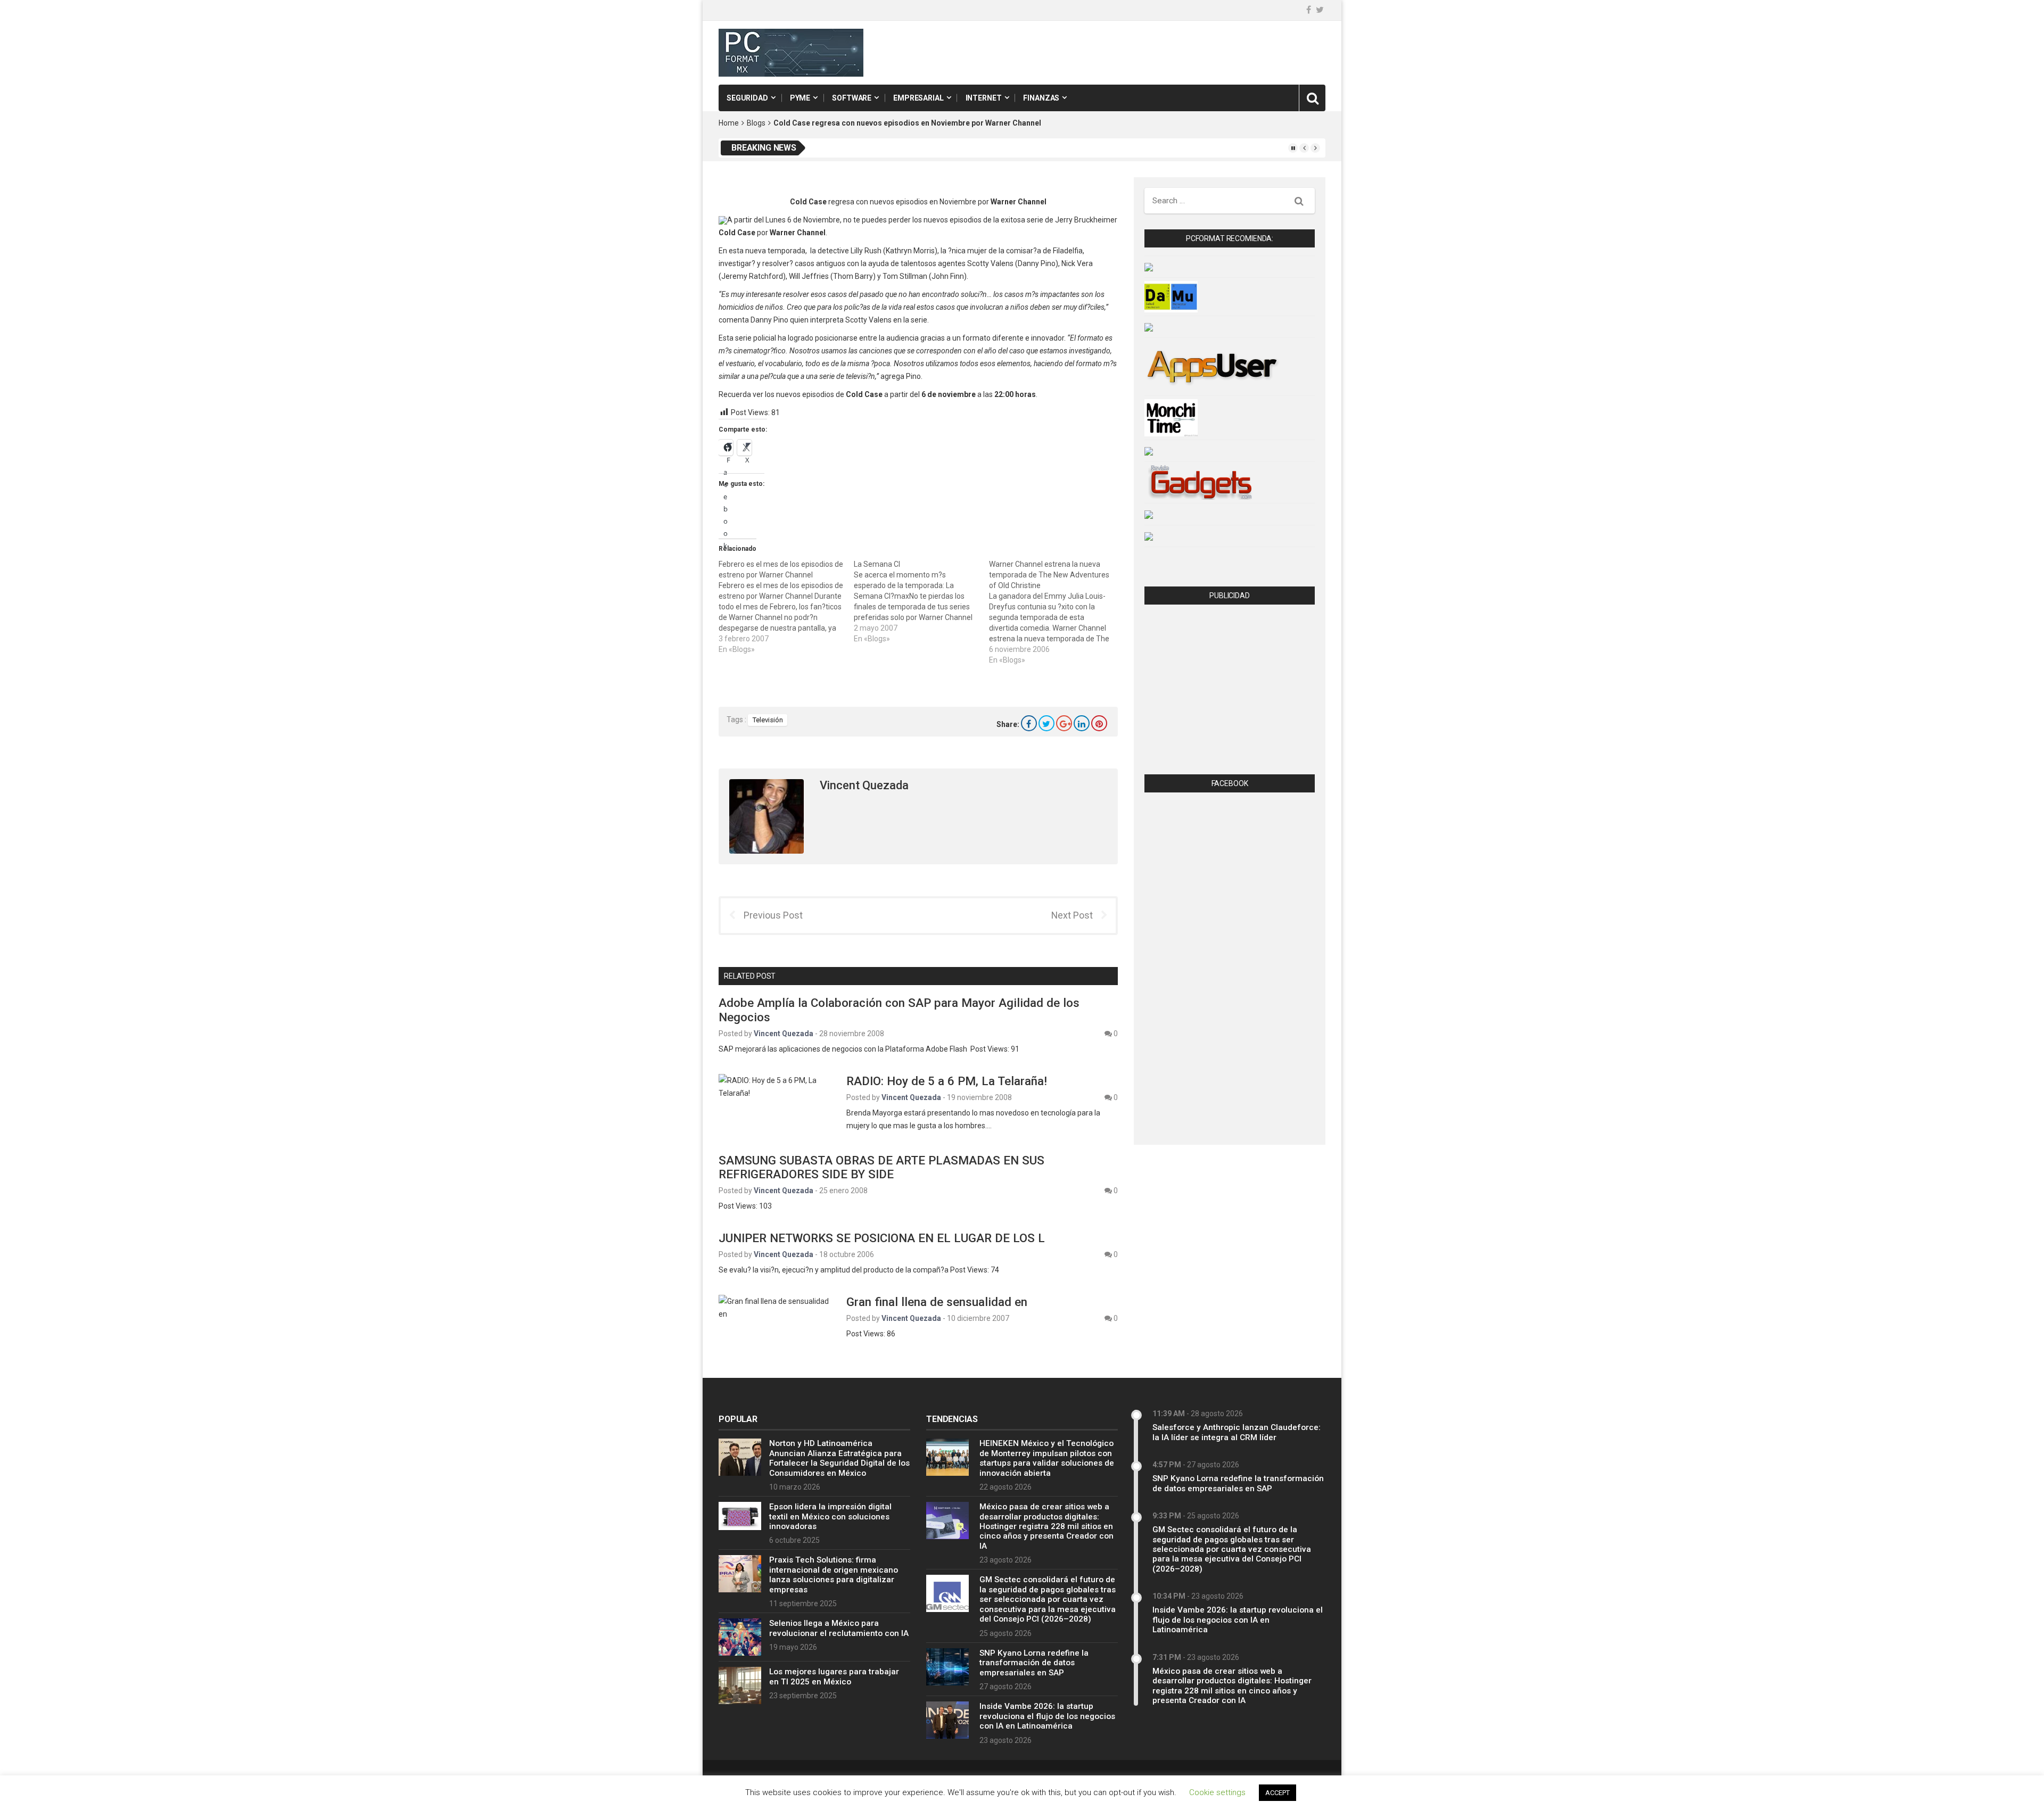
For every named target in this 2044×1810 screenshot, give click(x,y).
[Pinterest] (1099, 723)
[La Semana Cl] (921, 601)
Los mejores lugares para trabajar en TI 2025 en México (834, 1676)
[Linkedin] (1082, 723)
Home (729, 123)
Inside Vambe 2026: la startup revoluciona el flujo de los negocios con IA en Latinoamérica (1047, 1716)
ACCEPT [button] (1278, 1793)
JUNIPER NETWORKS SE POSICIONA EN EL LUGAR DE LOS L (882, 1238)
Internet (984, 98)
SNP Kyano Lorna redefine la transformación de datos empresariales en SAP (1034, 1663)
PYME (800, 98)
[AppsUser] (1212, 366)
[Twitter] (1320, 10)
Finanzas (1041, 98)
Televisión (768, 720)
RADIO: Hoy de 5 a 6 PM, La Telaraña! (947, 1081)
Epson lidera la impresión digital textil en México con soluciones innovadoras (830, 1516)
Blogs (756, 123)
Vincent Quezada (864, 785)
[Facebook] (1029, 723)
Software (852, 98)
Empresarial (918, 98)
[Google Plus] (1064, 723)
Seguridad (747, 98)
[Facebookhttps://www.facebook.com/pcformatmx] (1309, 10)
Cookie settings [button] (1217, 1792)
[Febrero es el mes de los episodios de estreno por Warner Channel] (786, 607)
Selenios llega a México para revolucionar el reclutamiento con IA (839, 1628)
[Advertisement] (1230, 692)
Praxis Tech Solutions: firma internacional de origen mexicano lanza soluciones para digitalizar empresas (834, 1575)
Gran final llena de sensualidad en (937, 1302)
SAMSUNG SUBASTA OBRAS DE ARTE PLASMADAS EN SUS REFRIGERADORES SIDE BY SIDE (881, 1167)
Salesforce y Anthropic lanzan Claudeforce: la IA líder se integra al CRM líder (1237, 1432)
